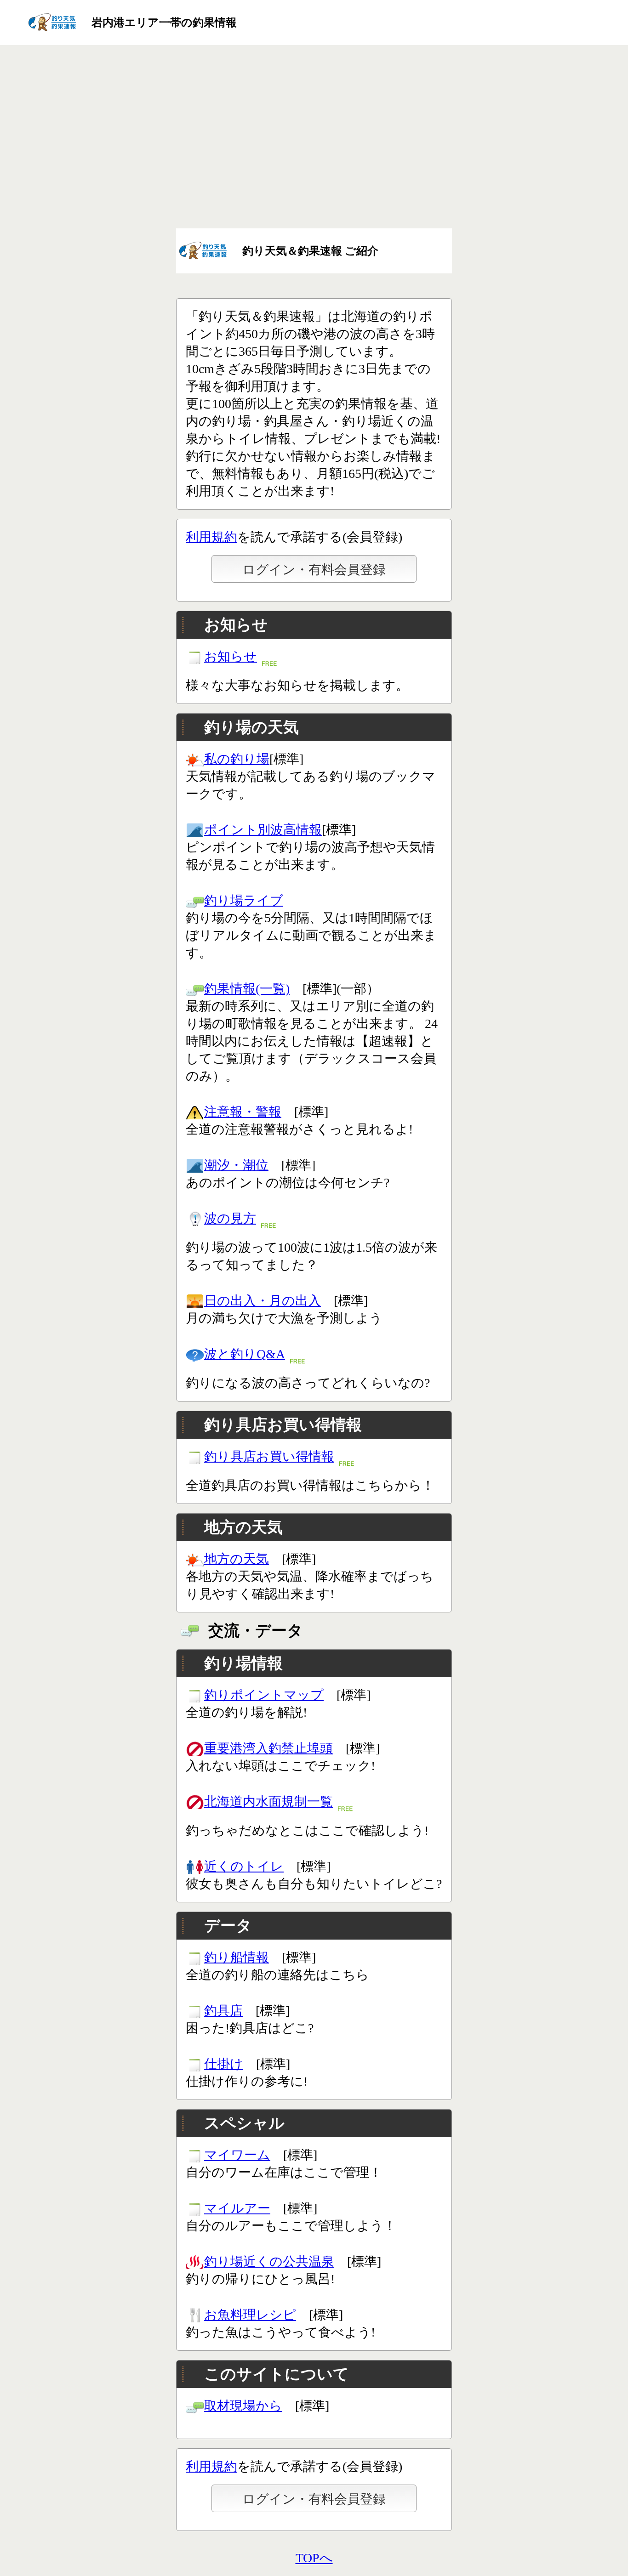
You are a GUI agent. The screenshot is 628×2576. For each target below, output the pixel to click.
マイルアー (237, 2208)
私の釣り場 (237, 759)
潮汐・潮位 (236, 1165)
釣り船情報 (237, 1957)
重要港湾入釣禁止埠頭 (268, 1748)
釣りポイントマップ (264, 1695)
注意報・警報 (243, 1112)
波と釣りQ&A (245, 1354)
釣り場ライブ (244, 900)
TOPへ (314, 2558)
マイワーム (237, 2155)
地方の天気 (237, 1559)
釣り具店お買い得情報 (269, 1456)
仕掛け (224, 2064)
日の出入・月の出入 (263, 1301)
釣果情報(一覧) (247, 989)
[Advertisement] (314, 135)
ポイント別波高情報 (263, 830)
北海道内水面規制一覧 (268, 1801)
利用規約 (211, 537)
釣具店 (223, 2011)
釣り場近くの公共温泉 (269, 2261)
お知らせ (231, 656)
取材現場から (243, 2406)
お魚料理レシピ (250, 2315)
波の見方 (230, 1218)
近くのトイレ (244, 1866)
